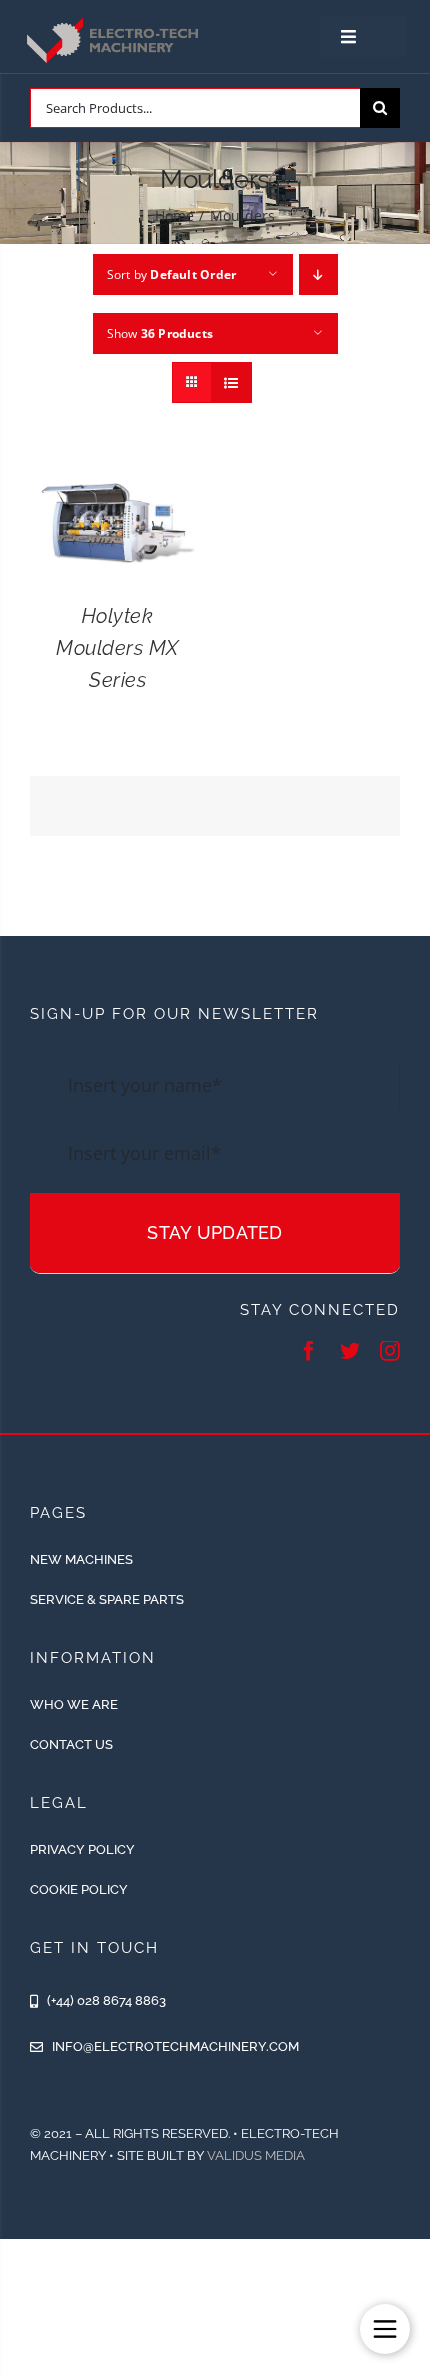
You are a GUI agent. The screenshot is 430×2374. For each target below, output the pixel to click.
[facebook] (309, 1351)
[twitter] (350, 1351)
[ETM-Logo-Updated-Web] (115, 21)
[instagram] (390, 1351)
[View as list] (231, 382)
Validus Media (256, 2155)
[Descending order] (318, 274)
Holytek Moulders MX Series (117, 648)
